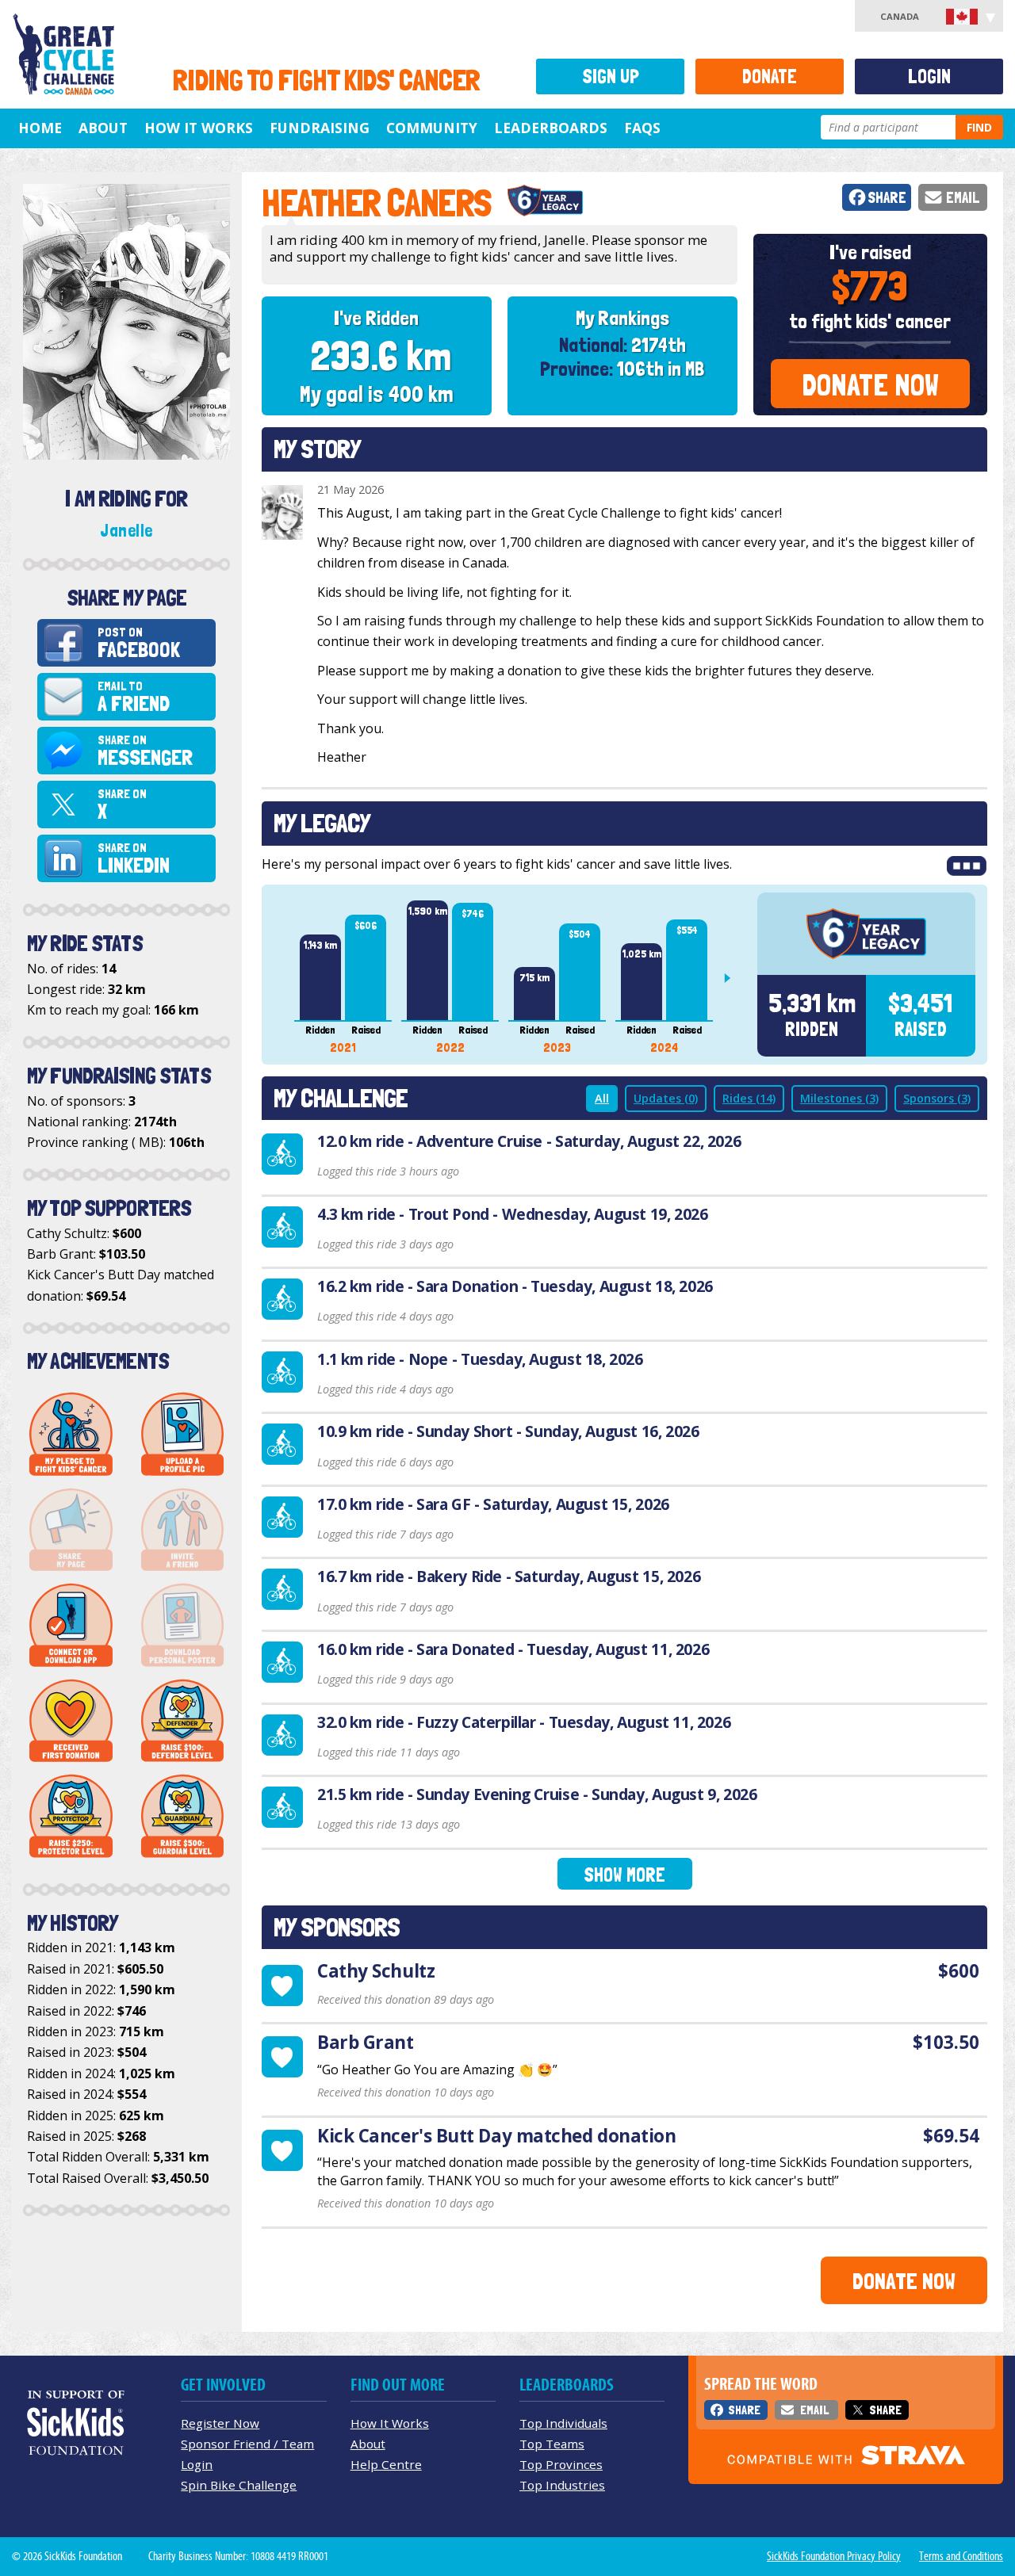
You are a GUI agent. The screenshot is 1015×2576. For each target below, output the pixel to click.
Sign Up (611, 76)
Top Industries (562, 2485)
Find (979, 127)
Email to (134, 697)
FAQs (642, 128)
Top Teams (552, 2444)
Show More (624, 1875)
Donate (770, 76)
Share (887, 198)
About (103, 128)
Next (733, 978)
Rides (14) (749, 1098)
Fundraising (320, 128)
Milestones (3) (839, 1098)
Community (432, 128)
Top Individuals (563, 2423)
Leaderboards (551, 128)
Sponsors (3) (937, 1098)
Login (929, 76)
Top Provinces (561, 2464)
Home (40, 128)
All (602, 1098)
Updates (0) (666, 1098)
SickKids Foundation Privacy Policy (834, 2556)
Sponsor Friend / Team (247, 2444)
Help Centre (386, 2464)
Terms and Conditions (961, 2556)
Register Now (220, 2423)
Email (963, 198)
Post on (139, 643)
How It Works (199, 128)
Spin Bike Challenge (239, 2485)
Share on (145, 751)
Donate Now (870, 385)
